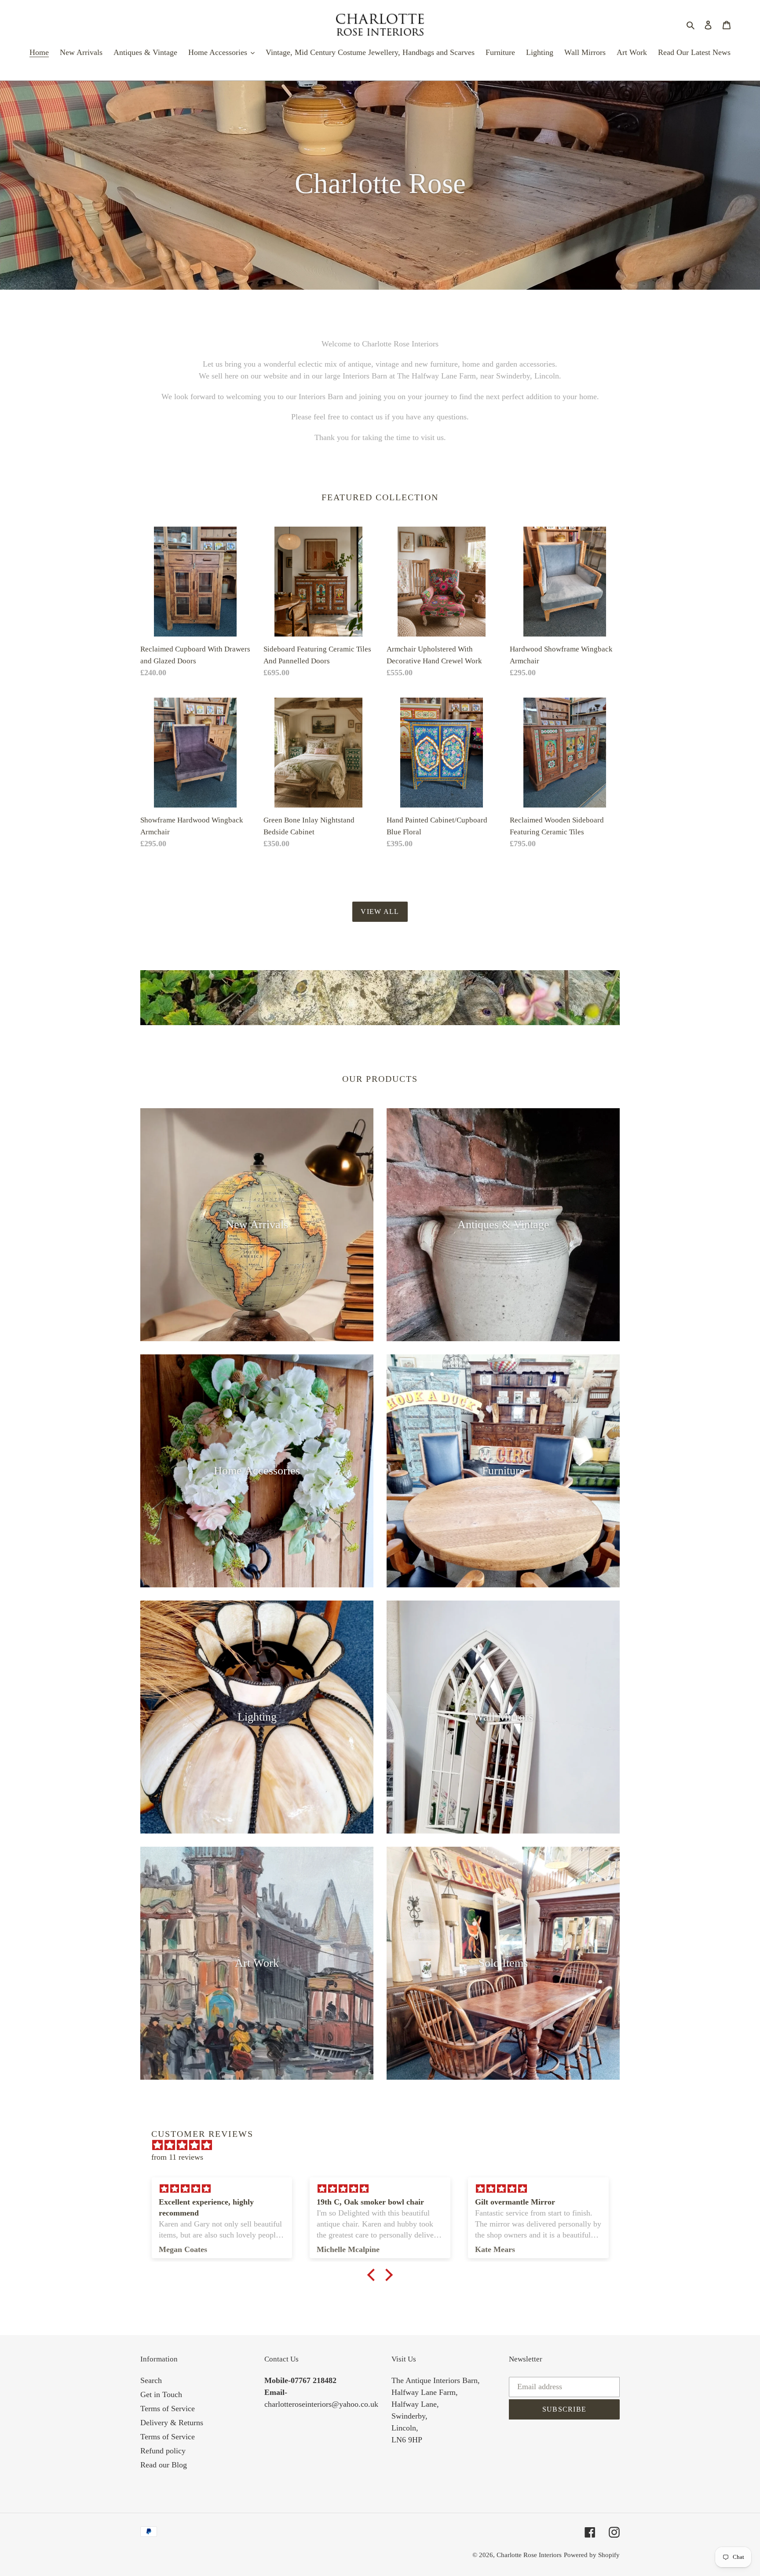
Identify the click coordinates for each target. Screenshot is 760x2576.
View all (380, 911)
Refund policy (163, 2451)
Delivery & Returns (172, 2423)
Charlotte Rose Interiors (529, 2555)
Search (151, 2380)
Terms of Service (168, 2409)
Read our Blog (164, 2465)
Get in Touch (161, 2394)
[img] (384, 2145)
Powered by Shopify (592, 2555)
